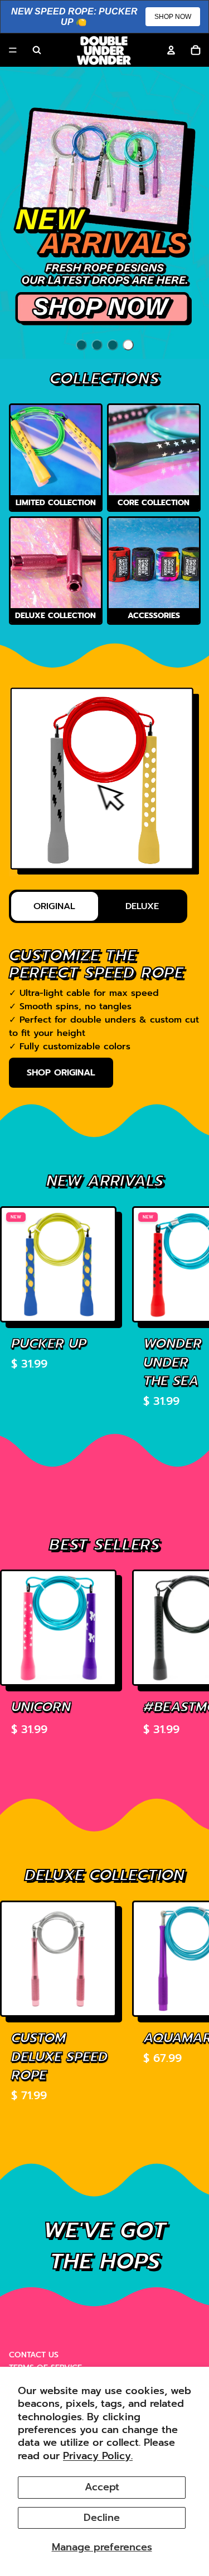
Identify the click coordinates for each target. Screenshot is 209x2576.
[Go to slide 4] (128, 345)
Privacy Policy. (98, 2456)
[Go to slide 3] (113, 345)
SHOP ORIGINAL (61, 1073)
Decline (102, 2518)
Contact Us (34, 2355)
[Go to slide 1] (81, 345)
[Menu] (13, 51)
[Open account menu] (171, 50)
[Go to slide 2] (97, 345)
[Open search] (37, 50)
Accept (102, 2487)
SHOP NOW (173, 17)
